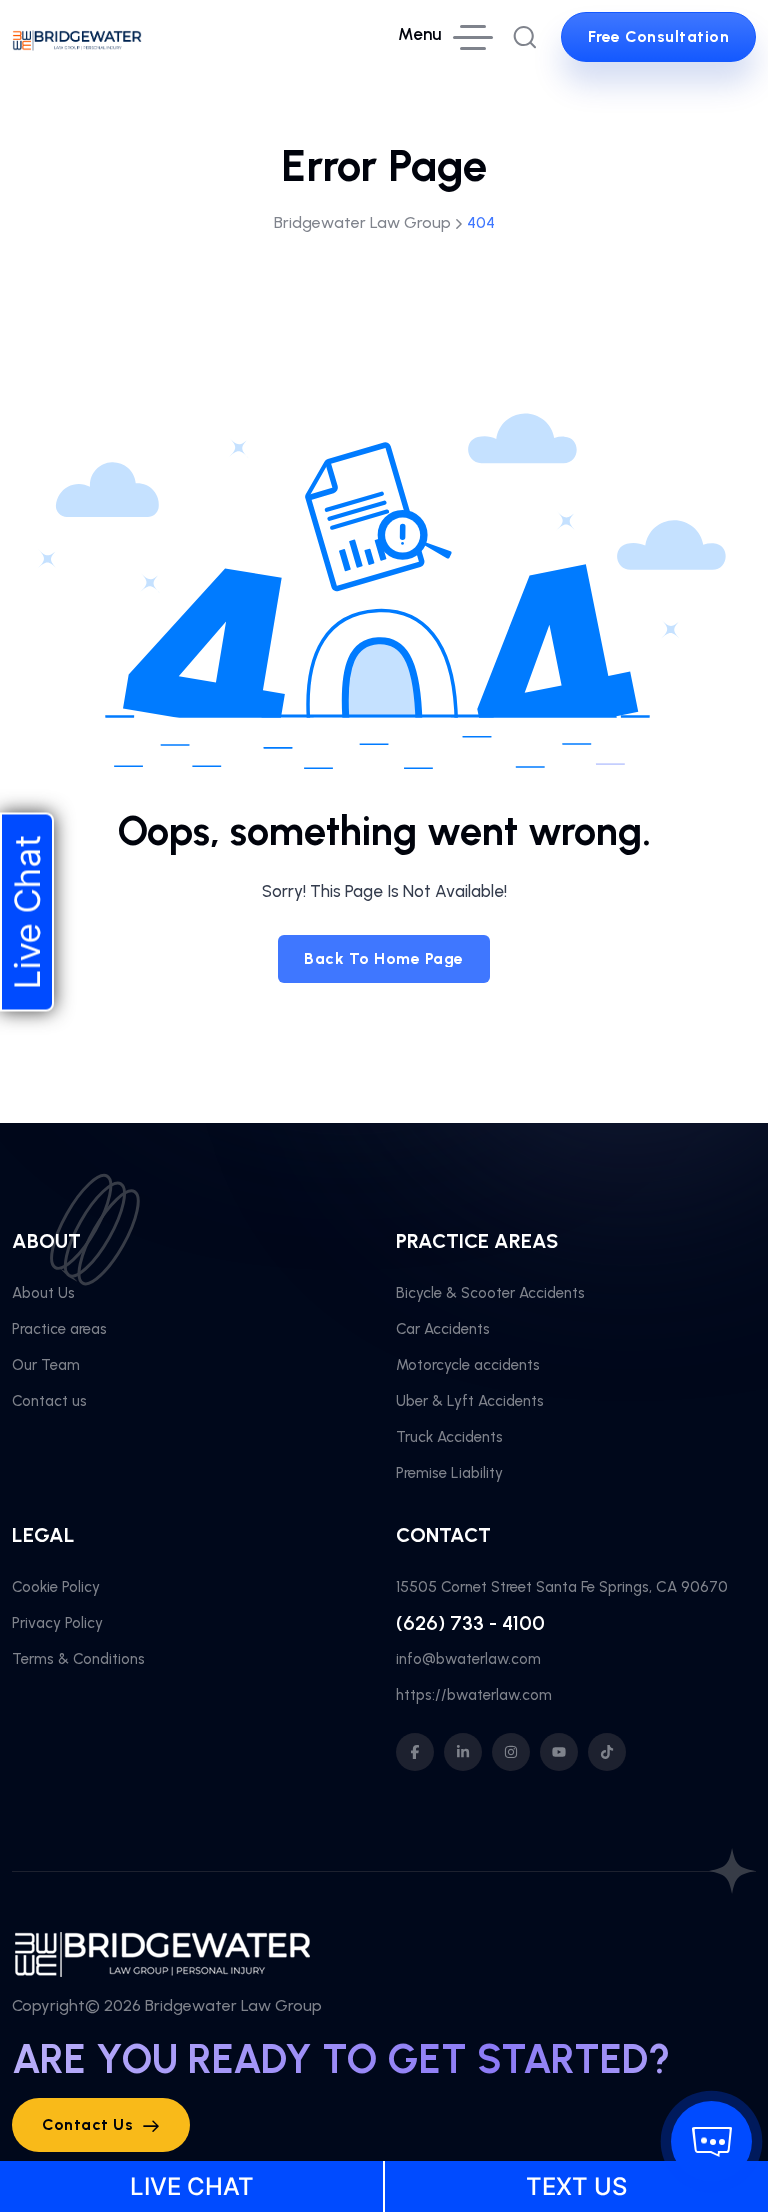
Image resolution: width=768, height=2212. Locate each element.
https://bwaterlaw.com (474, 1695)
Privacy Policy (57, 1623)
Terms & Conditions (78, 1659)
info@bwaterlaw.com (468, 1659)
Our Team (46, 1365)
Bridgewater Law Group (233, 2005)
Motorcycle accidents (468, 1365)
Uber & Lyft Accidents (470, 1401)
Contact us (49, 1401)
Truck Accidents (449, 1437)
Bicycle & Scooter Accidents (490, 1293)
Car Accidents (443, 1329)
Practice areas (59, 1329)
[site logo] (77, 37)
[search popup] (525, 37)
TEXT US (576, 2186)
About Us (43, 1293)
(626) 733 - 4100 (470, 1623)
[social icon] (415, 1752)
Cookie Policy (56, 1587)
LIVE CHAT (192, 2186)
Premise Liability (449, 1473)
